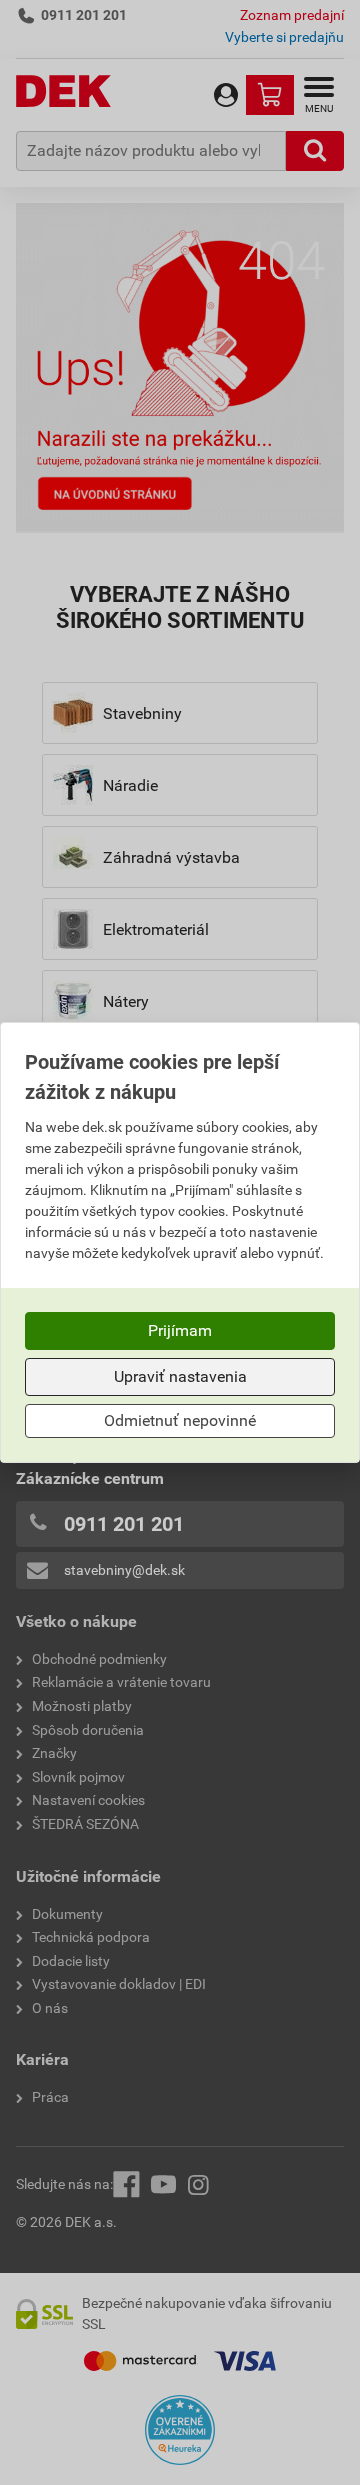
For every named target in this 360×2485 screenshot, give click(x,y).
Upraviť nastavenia (180, 1376)
